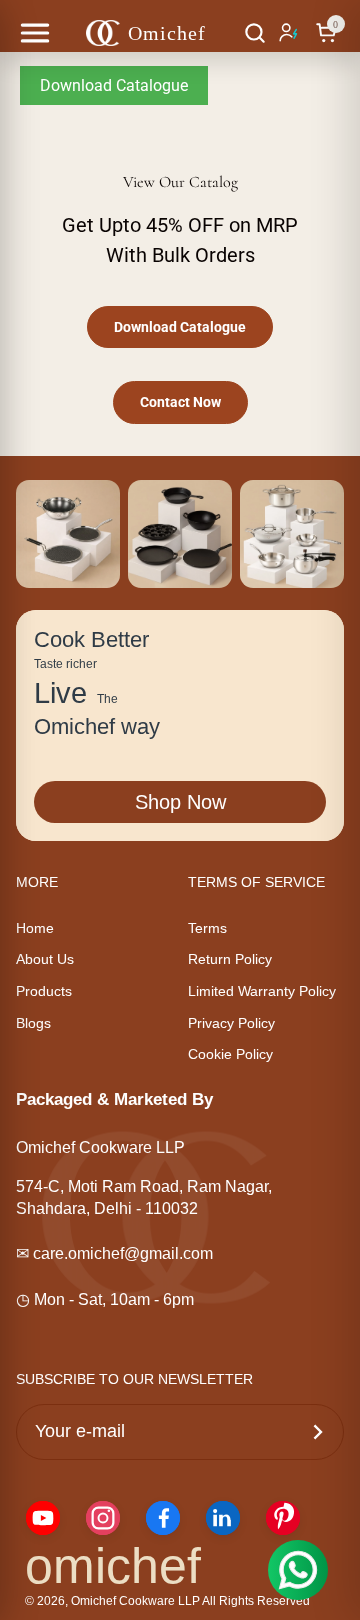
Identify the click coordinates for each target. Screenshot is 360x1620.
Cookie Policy (230, 1054)
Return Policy (230, 959)
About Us (45, 959)
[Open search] (255, 33)
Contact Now (180, 402)
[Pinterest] (283, 1518)
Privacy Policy (231, 1023)
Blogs (33, 1023)
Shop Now (180, 802)
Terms (207, 928)
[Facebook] (163, 1518)
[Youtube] (43, 1518)
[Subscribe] (318, 1432)
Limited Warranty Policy (262, 991)
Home (35, 928)
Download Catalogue (114, 85)
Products (44, 991)
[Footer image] (68, 534)
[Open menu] (35, 33)
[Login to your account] (291, 33)
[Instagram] (103, 1518)
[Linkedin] (223, 1518)
